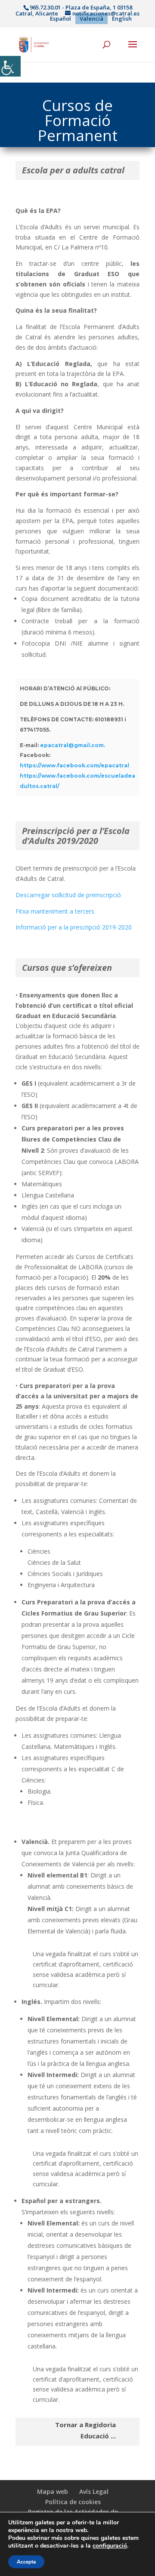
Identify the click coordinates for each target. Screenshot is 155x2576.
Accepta (26, 2562)
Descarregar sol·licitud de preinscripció (68, 895)
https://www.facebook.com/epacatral (74, 765)
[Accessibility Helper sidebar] (10, 66)
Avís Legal (94, 2491)
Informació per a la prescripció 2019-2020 (74, 927)
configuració (110, 2546)
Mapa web (53, 2491)
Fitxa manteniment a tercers (55, 911)
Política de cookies (73, 2502)
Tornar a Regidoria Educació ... (85, 2430)
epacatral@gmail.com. (73, 745)
